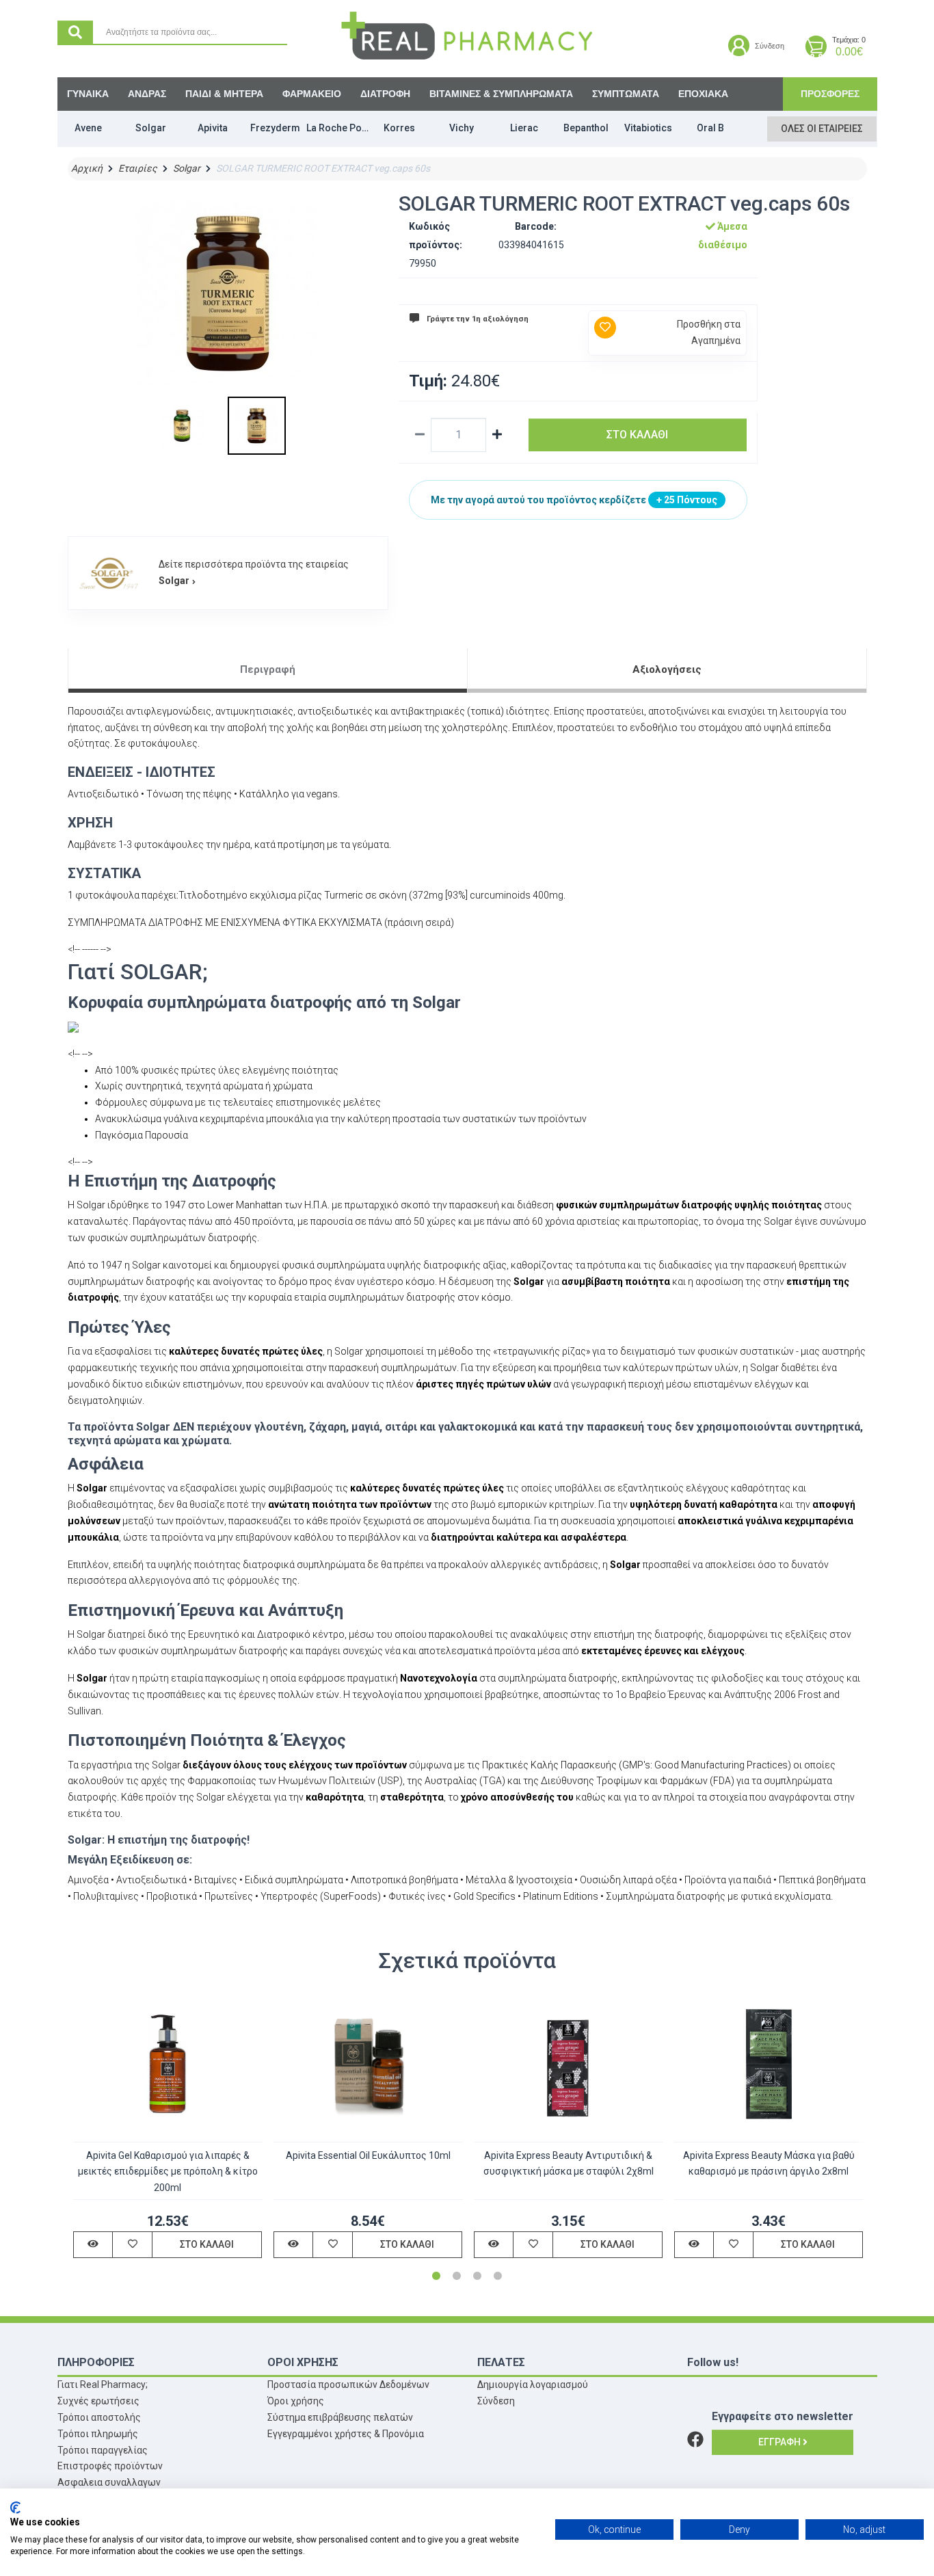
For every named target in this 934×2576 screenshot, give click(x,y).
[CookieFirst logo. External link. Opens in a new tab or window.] (15, 2508)
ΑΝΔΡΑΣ (147, 94)
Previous (75, 2138)
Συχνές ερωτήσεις (98, 2401)
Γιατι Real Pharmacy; (103, 2385)
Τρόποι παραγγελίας (103, 2450)
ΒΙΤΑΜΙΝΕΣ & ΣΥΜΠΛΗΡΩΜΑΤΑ (501, 94)
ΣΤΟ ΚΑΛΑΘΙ (637, 435)
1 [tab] (436, 2276)
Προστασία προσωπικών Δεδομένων (348, 2385)
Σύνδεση (496, 2401)
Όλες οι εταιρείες (822, 129)
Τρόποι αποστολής (99, 2417)
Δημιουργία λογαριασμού (533, 2385)
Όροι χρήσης (296, 2401)
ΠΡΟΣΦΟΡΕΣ (830, 94)
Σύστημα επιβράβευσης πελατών (340, 2417)
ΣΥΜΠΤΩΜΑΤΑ (626, 94)
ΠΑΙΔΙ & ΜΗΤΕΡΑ (224, 94)
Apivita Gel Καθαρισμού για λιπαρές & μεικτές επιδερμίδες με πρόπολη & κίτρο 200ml (168, 2172)
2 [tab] (457, 2276)
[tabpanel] (168, 2128)
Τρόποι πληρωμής (98, 2434)
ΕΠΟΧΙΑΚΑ (703, 94)
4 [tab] (498, 2276)
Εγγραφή (780, 2442)
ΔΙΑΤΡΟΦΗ (385, 94)
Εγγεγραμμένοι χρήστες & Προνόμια (346, 2434)
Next (860, 2138)
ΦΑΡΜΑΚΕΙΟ (312, 94)
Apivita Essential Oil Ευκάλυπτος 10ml (368, 2155)
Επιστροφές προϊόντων (110, 2466)
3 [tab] (477, 2276)
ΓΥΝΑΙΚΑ (88, 94)
